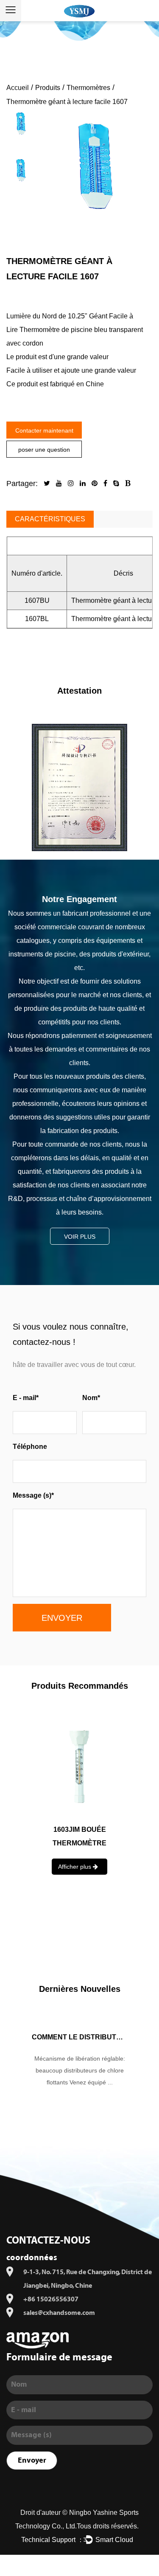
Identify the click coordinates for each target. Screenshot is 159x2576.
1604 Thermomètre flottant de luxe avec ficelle (80, 1843)
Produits (48, 88)
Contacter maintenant (44, 430)
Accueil (18, 88)
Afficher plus (75, 1924)
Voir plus (80, 1237)
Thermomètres (88, 88)
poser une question (44, 450)
